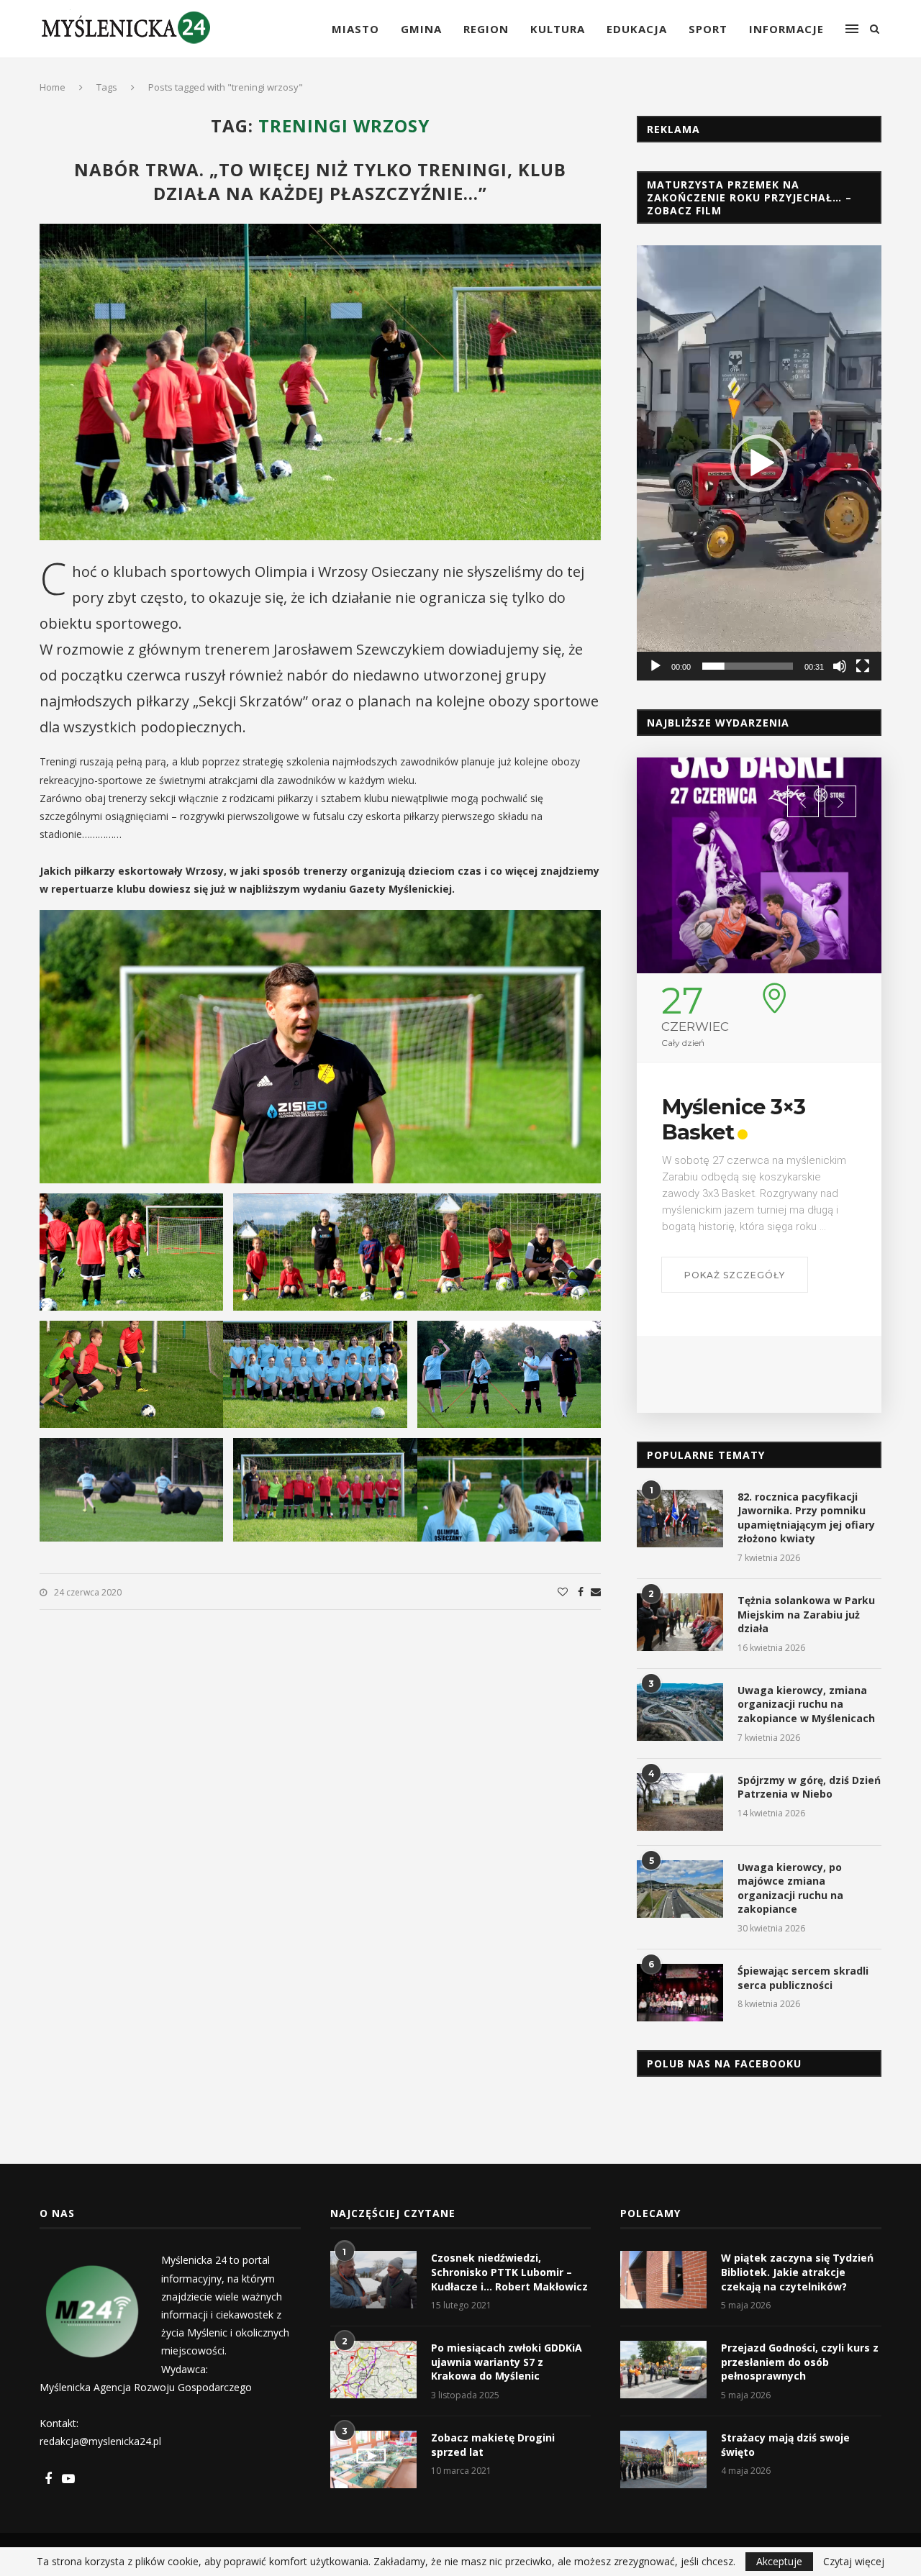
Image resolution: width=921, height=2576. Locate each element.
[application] (759, 463)
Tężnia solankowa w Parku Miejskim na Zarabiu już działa (806, 1614)
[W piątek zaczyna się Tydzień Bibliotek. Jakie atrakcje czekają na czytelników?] (663, 2280)
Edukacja (637, 29)
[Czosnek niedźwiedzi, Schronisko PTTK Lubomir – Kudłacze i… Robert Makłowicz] (373, 2280)
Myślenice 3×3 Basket (734, 1119)
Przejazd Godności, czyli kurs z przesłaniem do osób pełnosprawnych (800, 2362)
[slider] (748, 666)
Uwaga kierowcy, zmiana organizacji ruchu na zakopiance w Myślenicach (806, 1704)
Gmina (421, 29)
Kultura (558, 29)
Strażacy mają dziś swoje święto (785, 2445)
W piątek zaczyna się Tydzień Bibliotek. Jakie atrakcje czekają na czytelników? (797, 2272)
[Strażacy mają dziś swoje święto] (663, 2459)
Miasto (355, 29)
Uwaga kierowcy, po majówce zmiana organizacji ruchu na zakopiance (790, 1888)
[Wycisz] (840, 666)
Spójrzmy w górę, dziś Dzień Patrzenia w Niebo (809, 1787)
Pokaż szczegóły (735, 1275)
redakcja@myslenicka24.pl (100, 2441)
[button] (759, 463)
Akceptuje (779, 2561)
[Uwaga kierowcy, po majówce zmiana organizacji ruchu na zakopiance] (680, 1889)
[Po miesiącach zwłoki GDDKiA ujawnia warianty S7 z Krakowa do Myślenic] (373, 2370)
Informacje (786, 29)
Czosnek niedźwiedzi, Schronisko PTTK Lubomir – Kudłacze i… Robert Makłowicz (509, 2272)
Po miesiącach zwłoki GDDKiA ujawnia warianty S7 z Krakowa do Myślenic (507, 2362)
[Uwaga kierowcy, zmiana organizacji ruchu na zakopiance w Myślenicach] (680, 1712)
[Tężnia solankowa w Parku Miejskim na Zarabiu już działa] (680, 1622)
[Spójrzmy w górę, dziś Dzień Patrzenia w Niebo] (680, 1802)
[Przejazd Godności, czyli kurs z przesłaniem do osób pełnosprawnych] (663, 2370)
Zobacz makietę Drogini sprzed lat (493, 2445)
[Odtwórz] (655, 666)
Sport (708, 29)
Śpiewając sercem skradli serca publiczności (803, 1978)
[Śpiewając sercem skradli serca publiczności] (680, 1993)
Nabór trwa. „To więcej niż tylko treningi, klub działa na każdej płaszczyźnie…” (320, 181)
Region (486, 29)
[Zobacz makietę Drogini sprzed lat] (373, 2459)
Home (53, 87)
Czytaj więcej (854, 2562)
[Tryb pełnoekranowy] (863, 666)
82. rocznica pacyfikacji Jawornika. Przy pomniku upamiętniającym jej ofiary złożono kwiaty (806, 1518)
